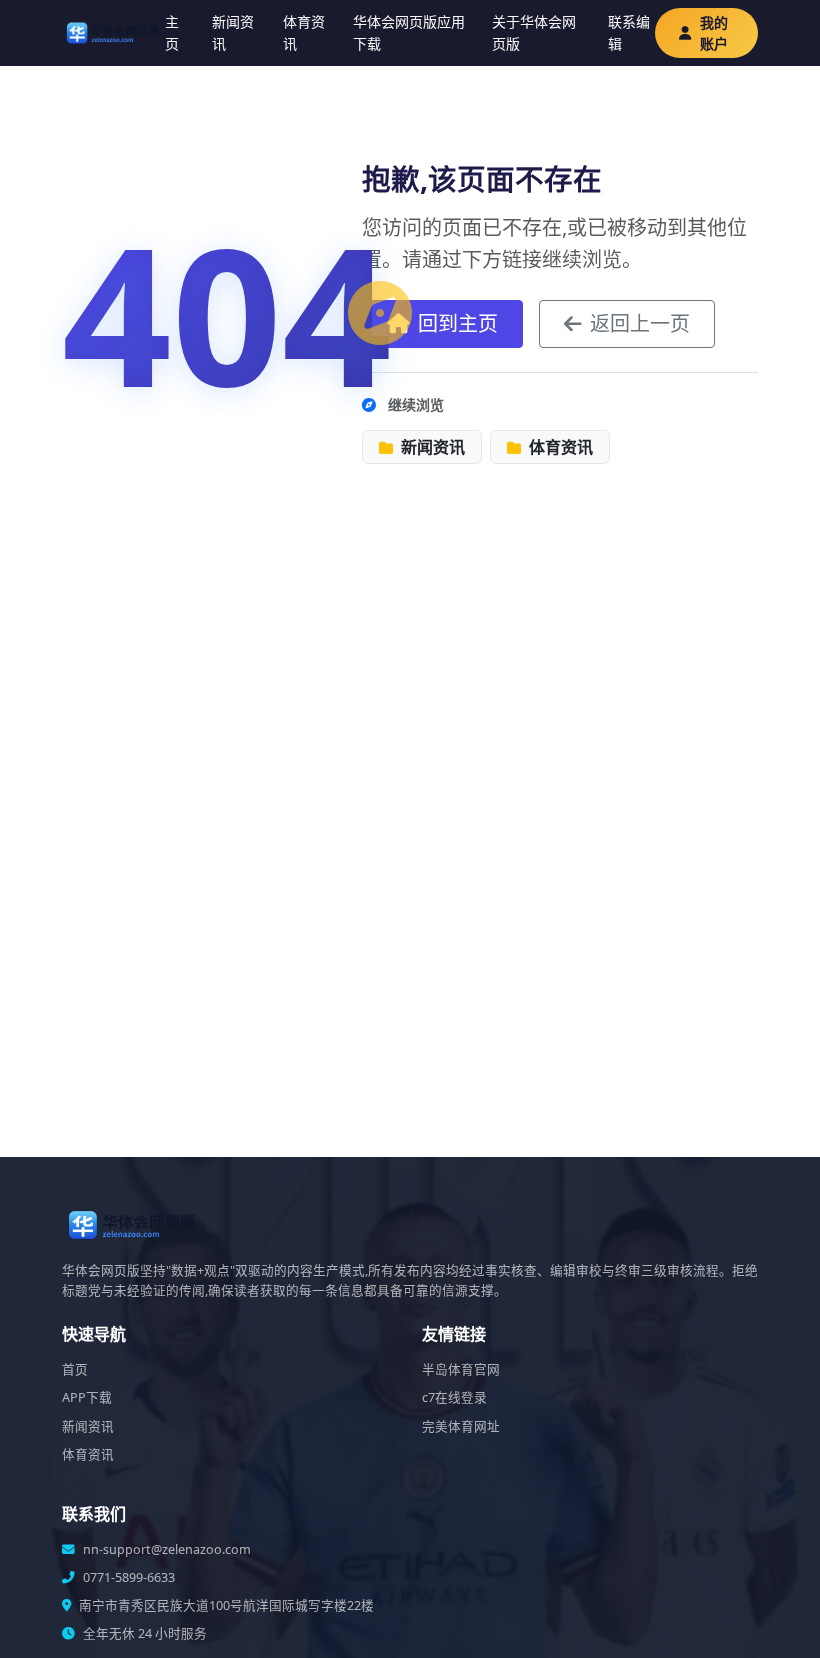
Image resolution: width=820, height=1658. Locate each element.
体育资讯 (304, 32)
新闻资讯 (233, 32)
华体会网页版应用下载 (409, 32)
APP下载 (87, 1397)
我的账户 (714, 33)
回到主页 (458, 323)
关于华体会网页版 (534, 32)
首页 (75, 1369)
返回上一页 (640, 323)
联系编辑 (629, 32)
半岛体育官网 (461, 1369)
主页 (172, 32)
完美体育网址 (461, 1426)
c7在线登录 (454, 1397)
